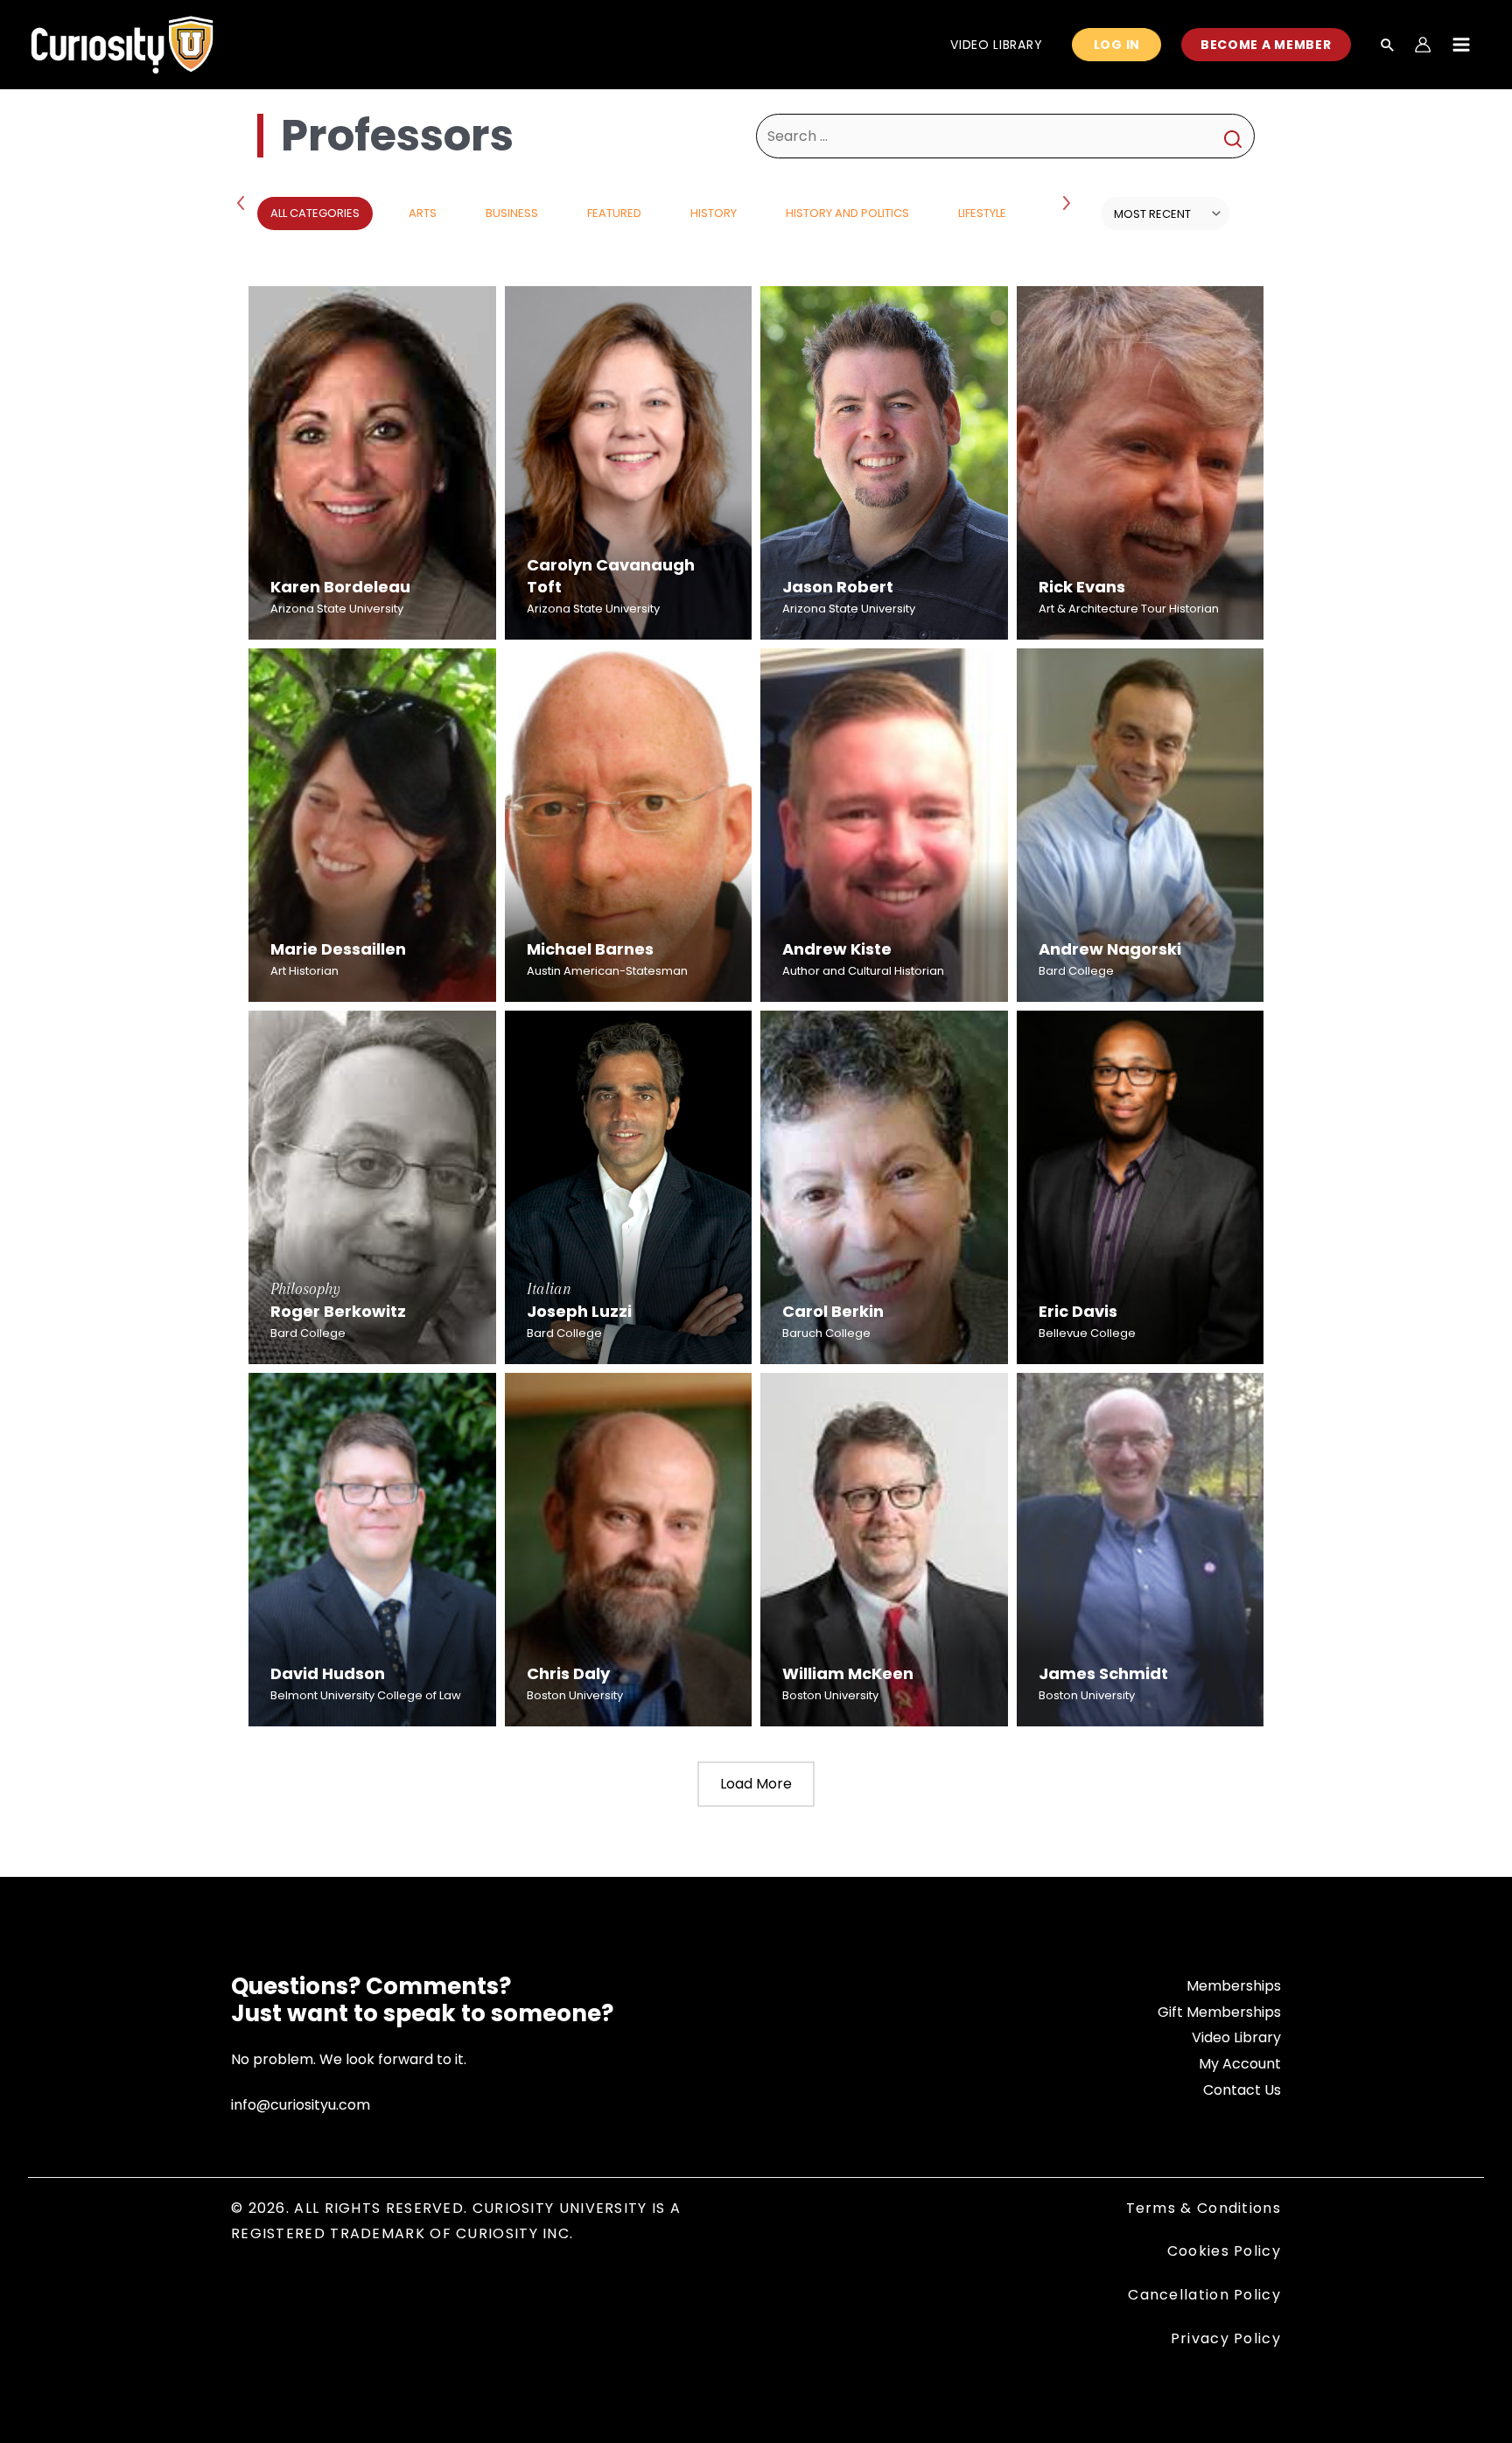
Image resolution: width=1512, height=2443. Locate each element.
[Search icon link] (1388, 46)
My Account (1240, 2064)
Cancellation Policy (1204, 2295)
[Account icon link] (1423, 45)
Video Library (1236, 2037)
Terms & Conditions (1204, 2208)
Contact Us (1242, 2090)
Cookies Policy (1224, 2251)
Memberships (1234, 1986)
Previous (244, 202)
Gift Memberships (1219, 2012)
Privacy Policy (1226, 2338)
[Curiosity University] (122, 43)
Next (1068, 202)
